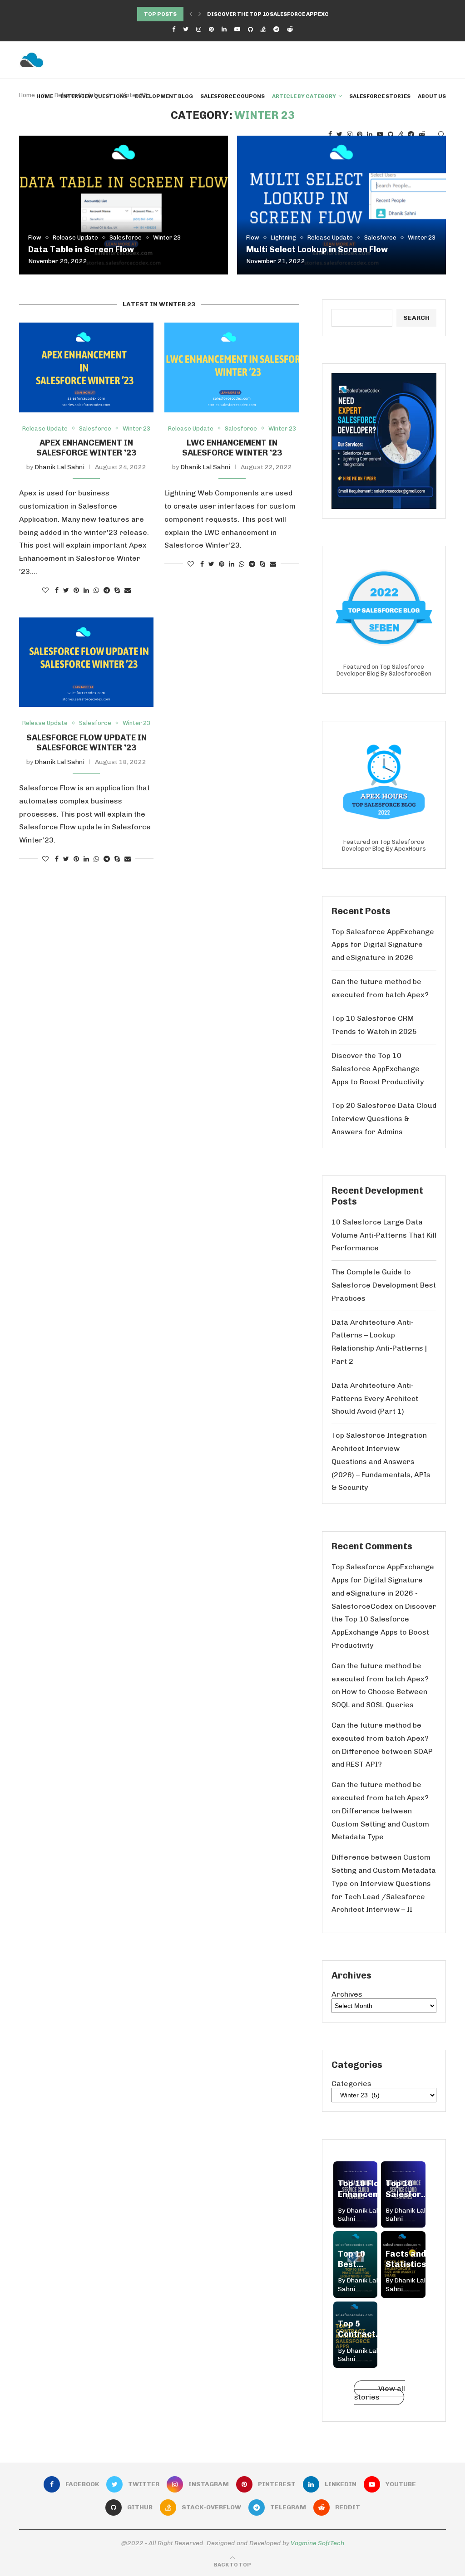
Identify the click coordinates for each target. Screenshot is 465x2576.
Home (45, 96)
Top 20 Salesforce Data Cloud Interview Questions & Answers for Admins (384, 1119)
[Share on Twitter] (66, 590)
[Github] (250, 29)
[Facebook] (174, 29)
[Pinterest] (211, 29)
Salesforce (126, 238)
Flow (35, 238)
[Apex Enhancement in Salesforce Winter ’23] (86, 367)
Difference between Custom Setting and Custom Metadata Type (380, 1824)
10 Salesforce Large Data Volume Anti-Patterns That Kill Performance (384, 1235)
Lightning (283, 238)
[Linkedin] (224, 29)
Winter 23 (167, 238)
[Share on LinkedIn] (86, 590)
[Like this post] (45, 590)
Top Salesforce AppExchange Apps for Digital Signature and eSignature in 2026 (383, 945)
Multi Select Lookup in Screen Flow (317, 250)
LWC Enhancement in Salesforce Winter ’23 (232, 448)
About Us (432, 96)
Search (416, 318)
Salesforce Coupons (232, 96)
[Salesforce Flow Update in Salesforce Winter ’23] (86, 662)
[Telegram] (276, 29)
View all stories (380, 2393)
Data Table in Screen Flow (81, 250)
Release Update (75, 238)
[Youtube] (237, 29)
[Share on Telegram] (107, 590)
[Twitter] (186, 29)
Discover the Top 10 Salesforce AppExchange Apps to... (293, 14)
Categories (351, 2084)
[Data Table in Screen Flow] (124, 205)
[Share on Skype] (117, 590)
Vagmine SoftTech (317, 2543)
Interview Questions (94, 96)
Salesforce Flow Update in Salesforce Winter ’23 (87, 743)
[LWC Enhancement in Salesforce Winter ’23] (232, 367)
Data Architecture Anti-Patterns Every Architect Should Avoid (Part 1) (375, 1398)
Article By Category (304, 96)
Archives (347, 1994)
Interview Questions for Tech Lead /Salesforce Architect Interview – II (381, 1897)
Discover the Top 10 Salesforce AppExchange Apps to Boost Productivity (378, 1069)
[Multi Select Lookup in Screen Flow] (341, 205)
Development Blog (164, 96)
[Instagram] (199, 29)
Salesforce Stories (380, 96)
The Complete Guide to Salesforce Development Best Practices (384, 1285)
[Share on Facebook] (57, 590)
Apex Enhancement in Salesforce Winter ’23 (86, 448)
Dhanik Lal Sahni (59, 467)
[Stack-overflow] (263, 29)
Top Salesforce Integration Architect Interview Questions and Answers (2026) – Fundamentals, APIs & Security (381, 1461)
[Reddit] (290, 29)
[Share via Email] (128, 590)
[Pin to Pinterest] (76, 590)
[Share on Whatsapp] (96, 590)
